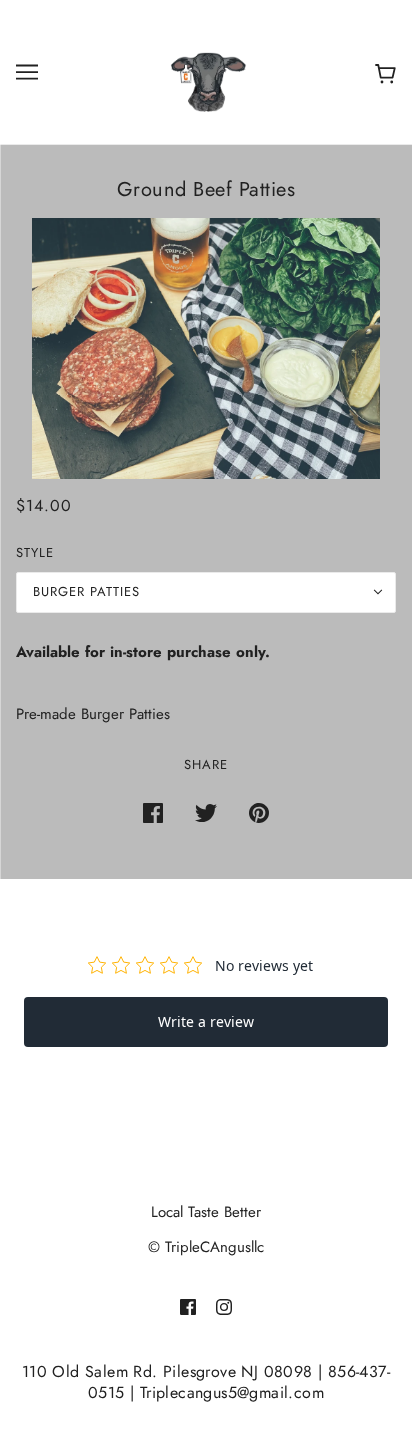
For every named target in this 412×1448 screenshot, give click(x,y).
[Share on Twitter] (206, 812)
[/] (206, 70)
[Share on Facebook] (153, 812)
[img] (188, 1306)
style (35, 552)
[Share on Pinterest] (259, 812)
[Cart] (381, 72)
